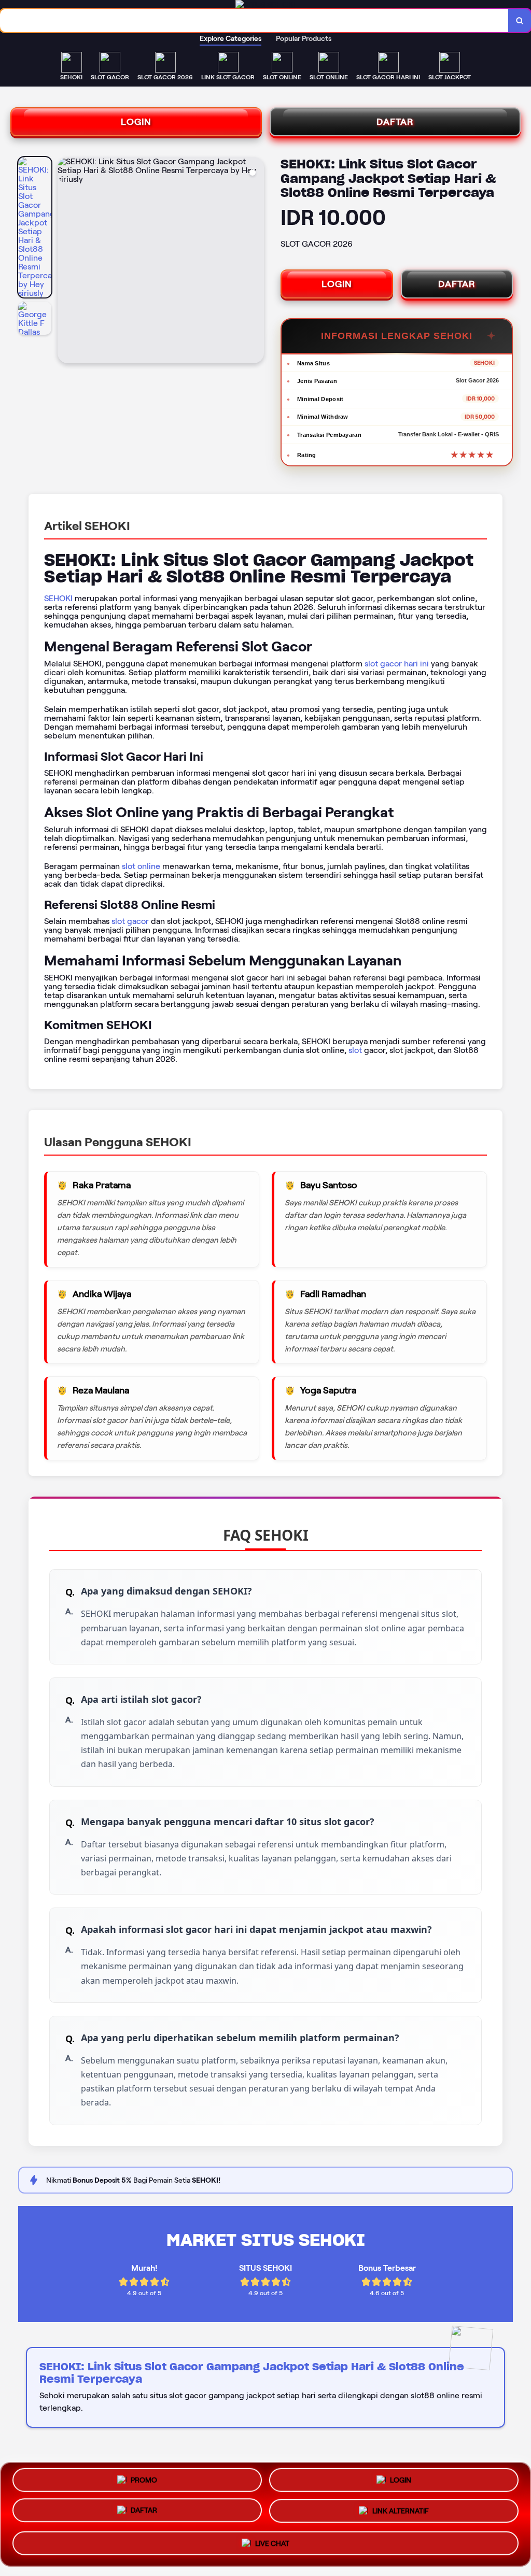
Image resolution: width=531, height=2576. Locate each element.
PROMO (144, 2481)
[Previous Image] (66, 262)
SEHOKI (58, 598)
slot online (141, 866)
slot (355, 1050)
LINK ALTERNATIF (401, 2514)
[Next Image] (256, 262)
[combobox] (254, 20)
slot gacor (130, 921)
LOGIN (136, 122)
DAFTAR (395, 122)
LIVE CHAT (272, 2545)
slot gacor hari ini (397, 664)
